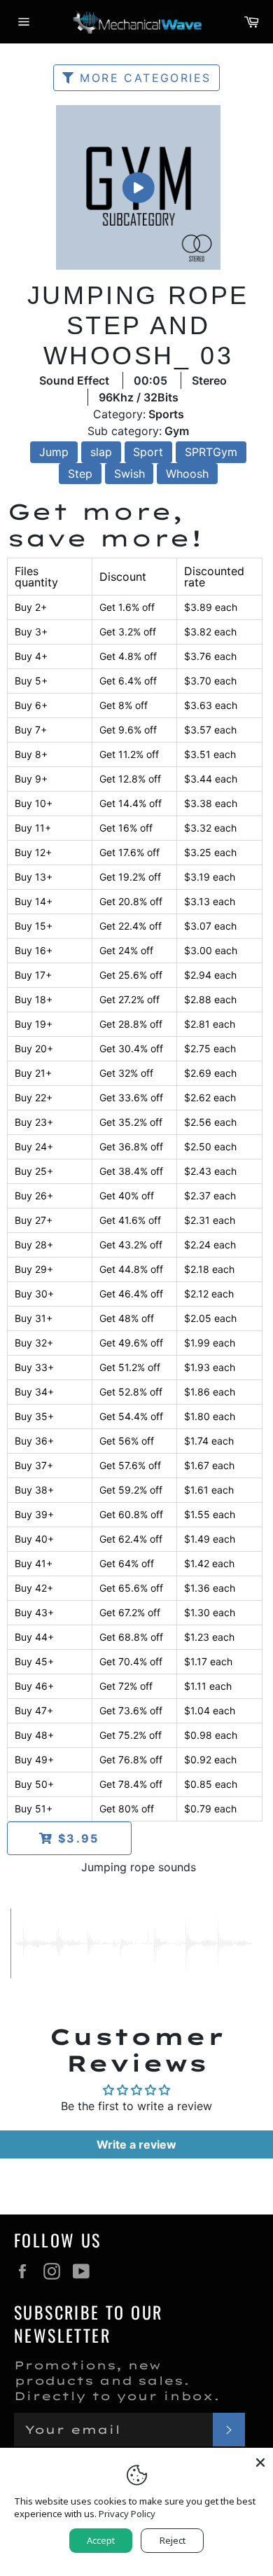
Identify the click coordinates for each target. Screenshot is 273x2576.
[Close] (260, 2460)
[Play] (138, 187)
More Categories (143, 78)
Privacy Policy (127, 2514)
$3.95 (76, 1838)
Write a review (136, 2144)
